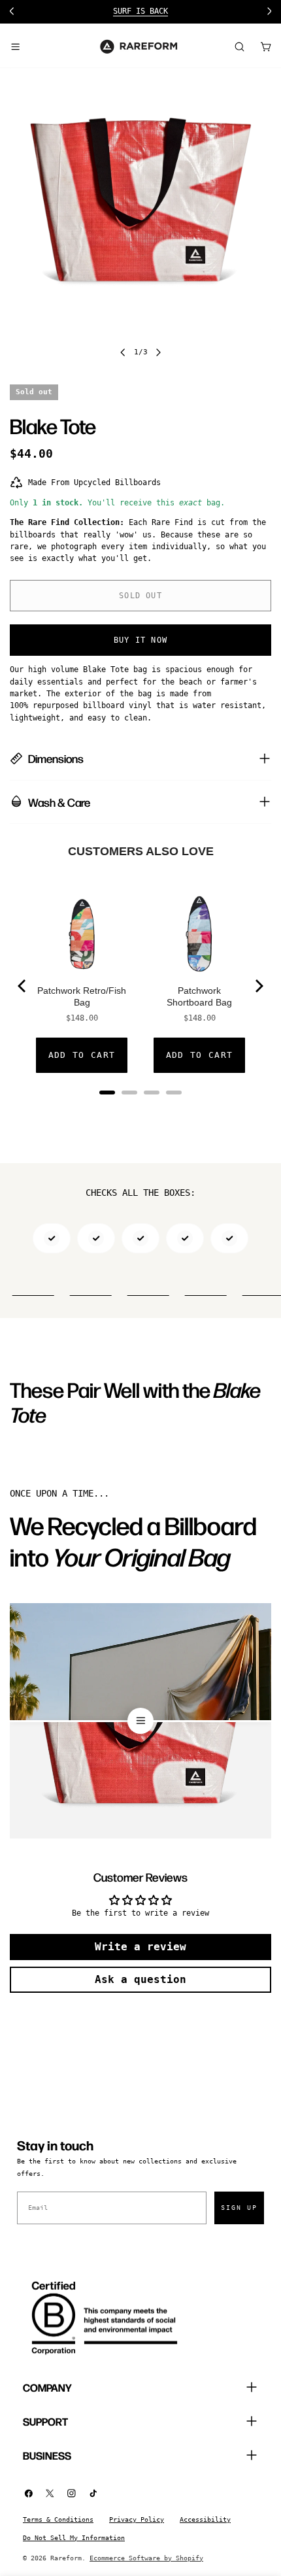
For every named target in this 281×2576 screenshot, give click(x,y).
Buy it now (140, 640)
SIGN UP (239, 2208)
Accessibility (205, 2519)
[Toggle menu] (15, 46)
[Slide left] (123, 352)
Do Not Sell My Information (74, 2538)
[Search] (239, 46)
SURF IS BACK (140, 11)
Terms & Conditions (58, 2519)
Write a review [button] (140, 1947)
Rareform (66, 2558)
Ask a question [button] (140, 1979)
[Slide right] (158, 352)
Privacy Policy (137, 2519)
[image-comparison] (140, 1721)
